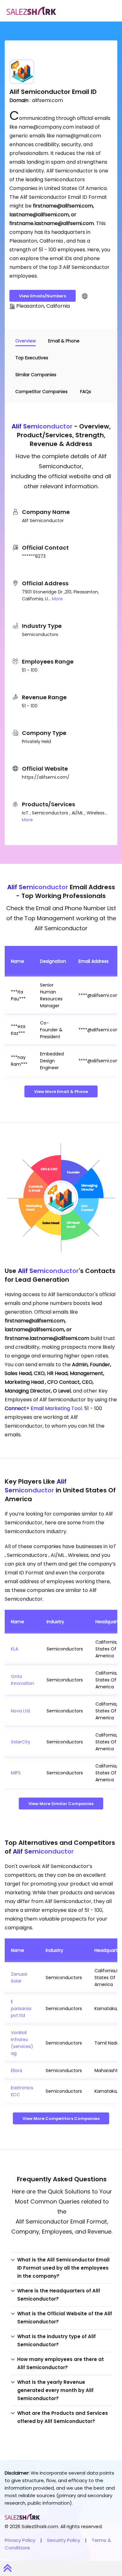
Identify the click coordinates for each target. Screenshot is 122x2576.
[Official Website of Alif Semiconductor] (85, 296)
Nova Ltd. (21, 1711)
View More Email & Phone (61, 1092)
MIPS (16, 1773)
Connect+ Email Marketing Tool (43, 1408)
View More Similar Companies (61, 1804)
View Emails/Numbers (43, 296)
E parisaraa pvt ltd (21, 2009)
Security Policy (64, 2540)
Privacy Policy (20, 2540)
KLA (15, 1649)
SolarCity (21, 1742)
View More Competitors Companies (61, 2119)
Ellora (17, 2071)
